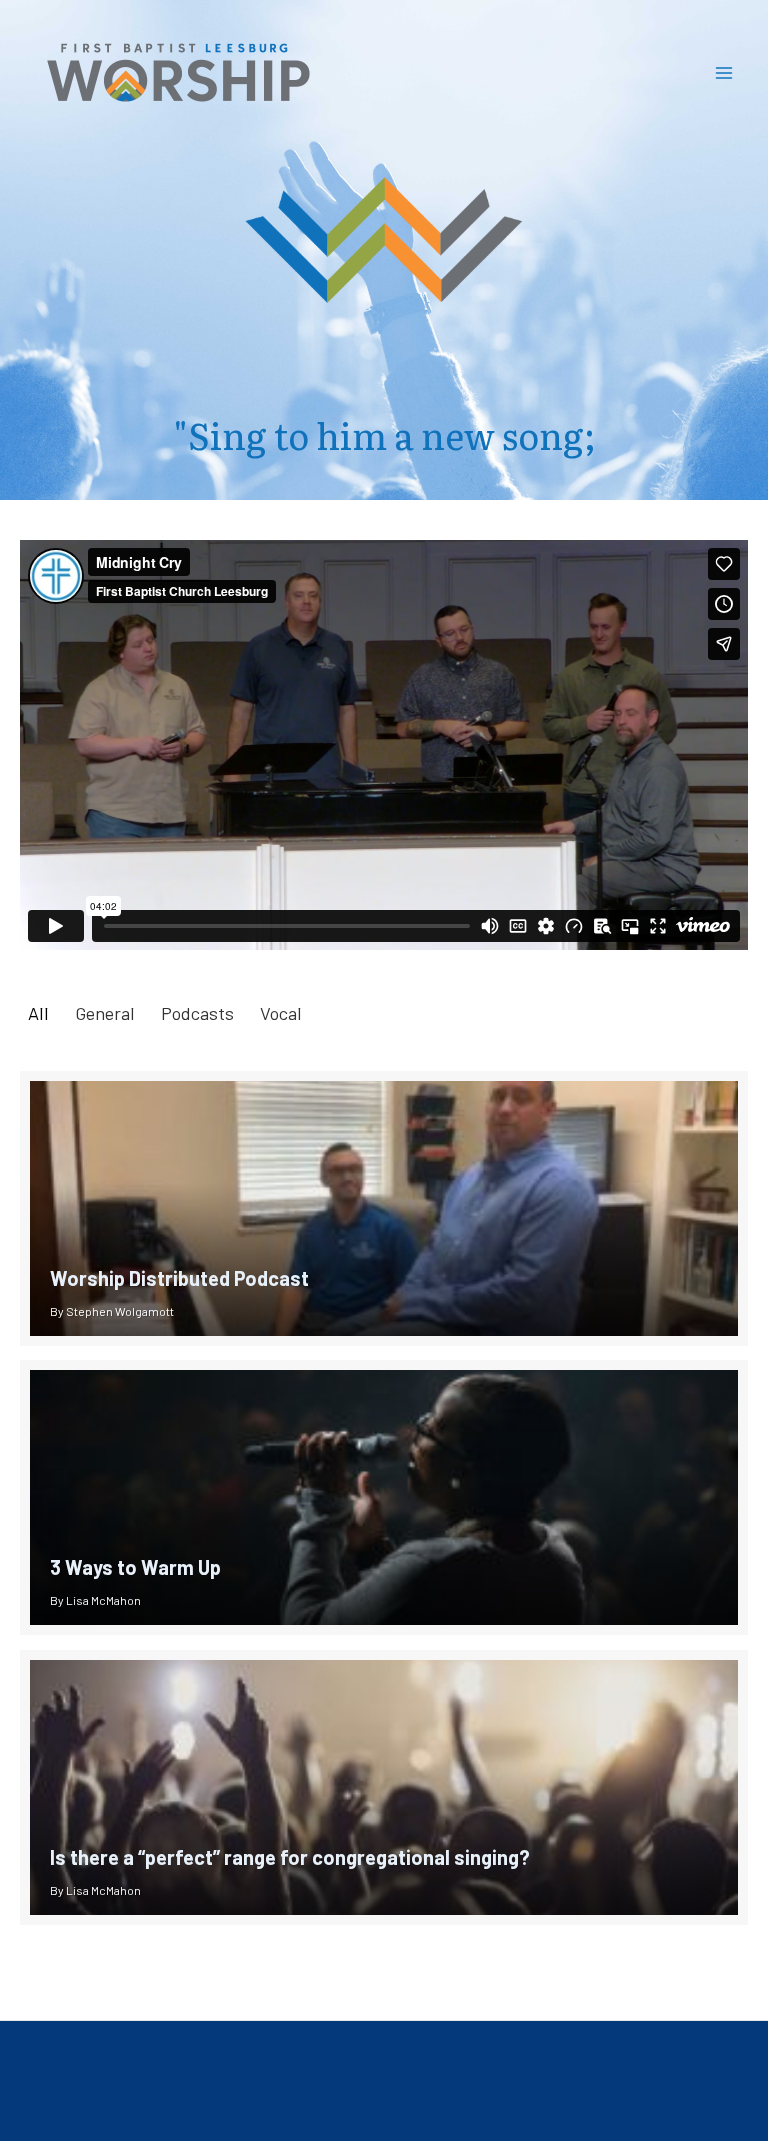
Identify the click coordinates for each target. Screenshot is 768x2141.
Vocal (281, 1013)
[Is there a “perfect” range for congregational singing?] (384, 1787)
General (105, 1013)
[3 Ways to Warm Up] (384, 1497)
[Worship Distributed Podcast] (384, 1208)
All (38, 1013)
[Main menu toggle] (724, 72)
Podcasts (197, 1013)
